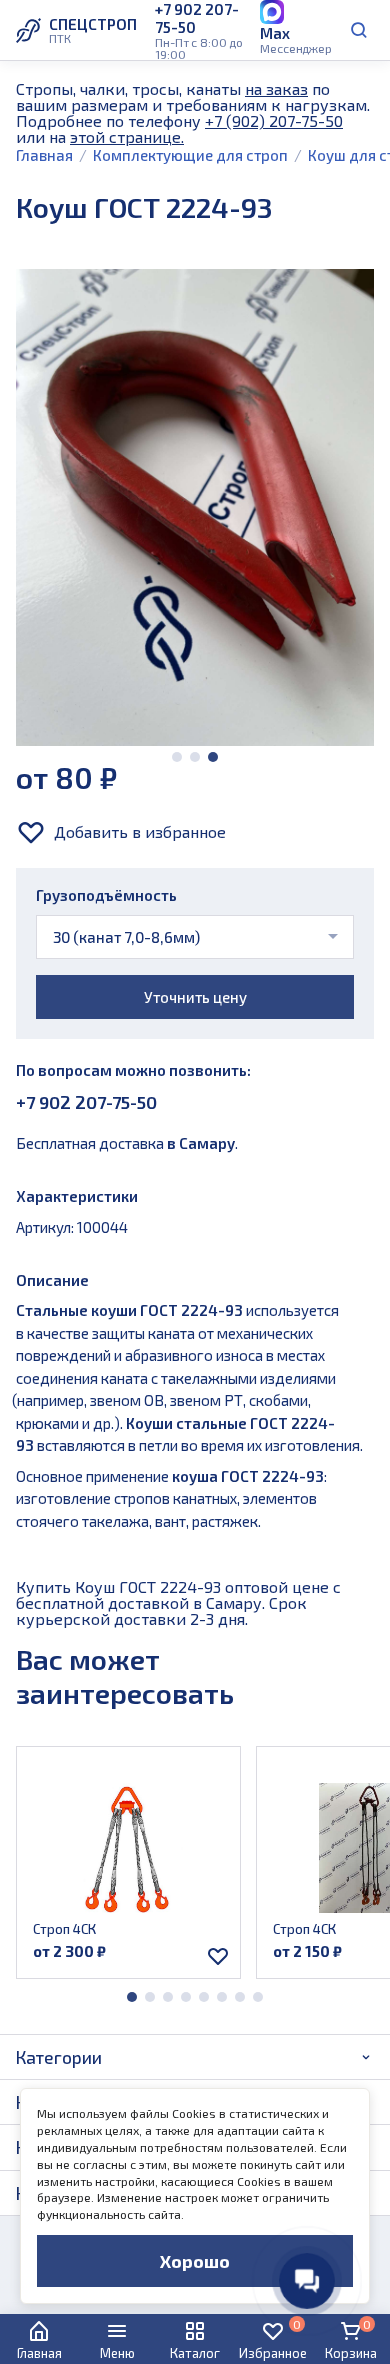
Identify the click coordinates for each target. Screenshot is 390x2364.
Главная (44, 155)
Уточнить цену (195, 997)
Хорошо (195, 2261)
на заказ (276, 88)
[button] (177, 757)
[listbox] (195, 937)
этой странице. (127, 136)
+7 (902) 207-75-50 (274, 120)
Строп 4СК (64, 1929)
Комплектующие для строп (190, 155)
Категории (59, 2057)
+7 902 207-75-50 (86, 1102)
